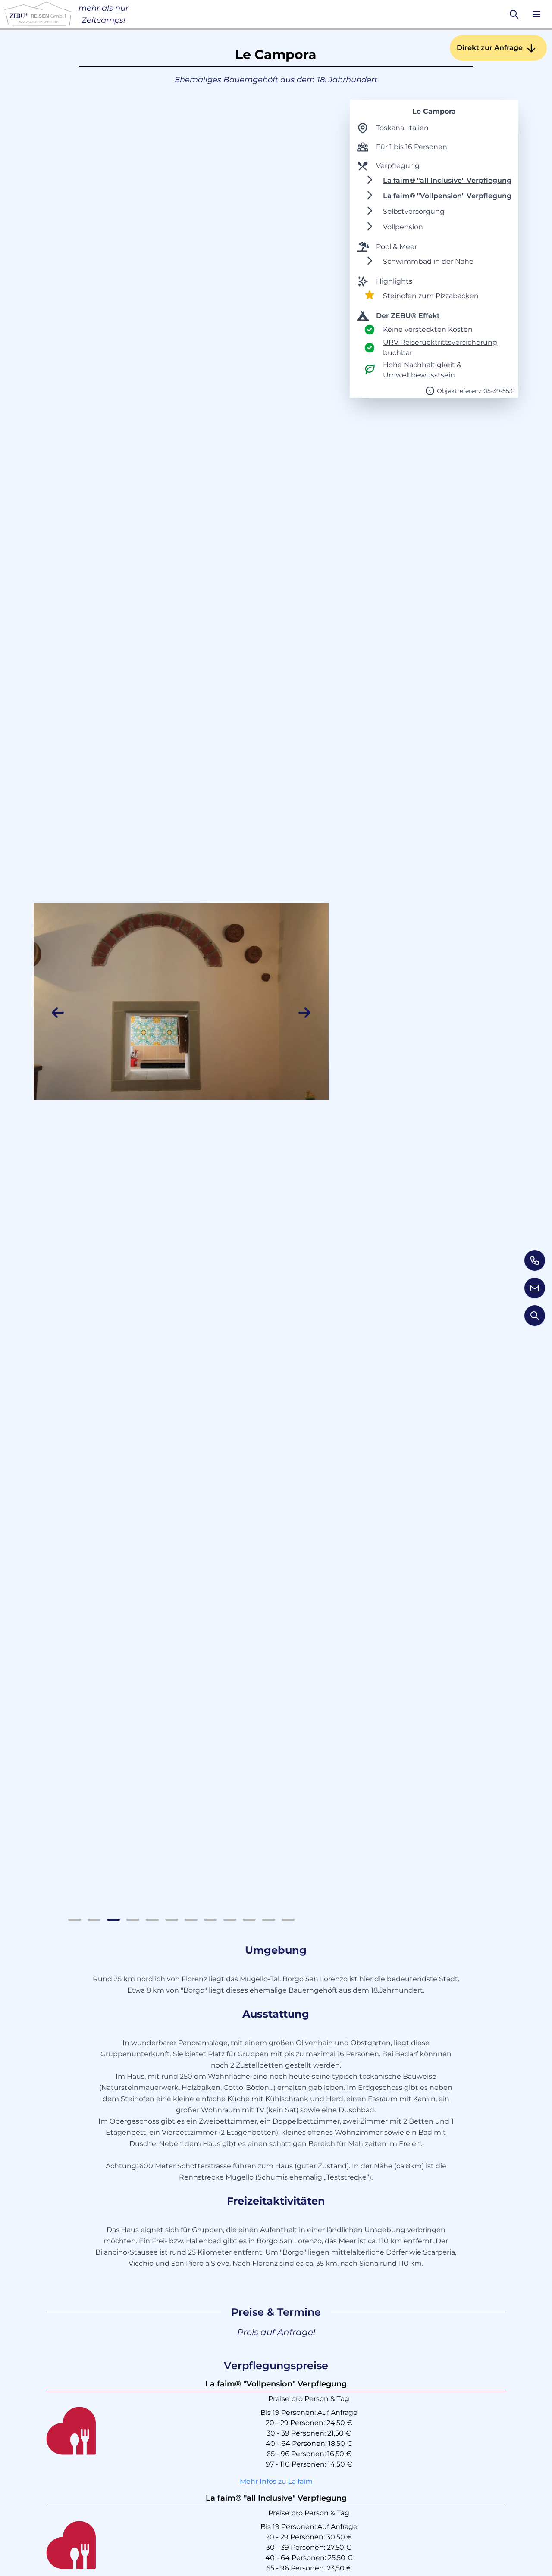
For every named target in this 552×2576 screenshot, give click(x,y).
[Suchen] (514, 14)
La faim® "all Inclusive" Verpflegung (447, 180)
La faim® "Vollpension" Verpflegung (447, 196)
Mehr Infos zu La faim (276, 2481)
